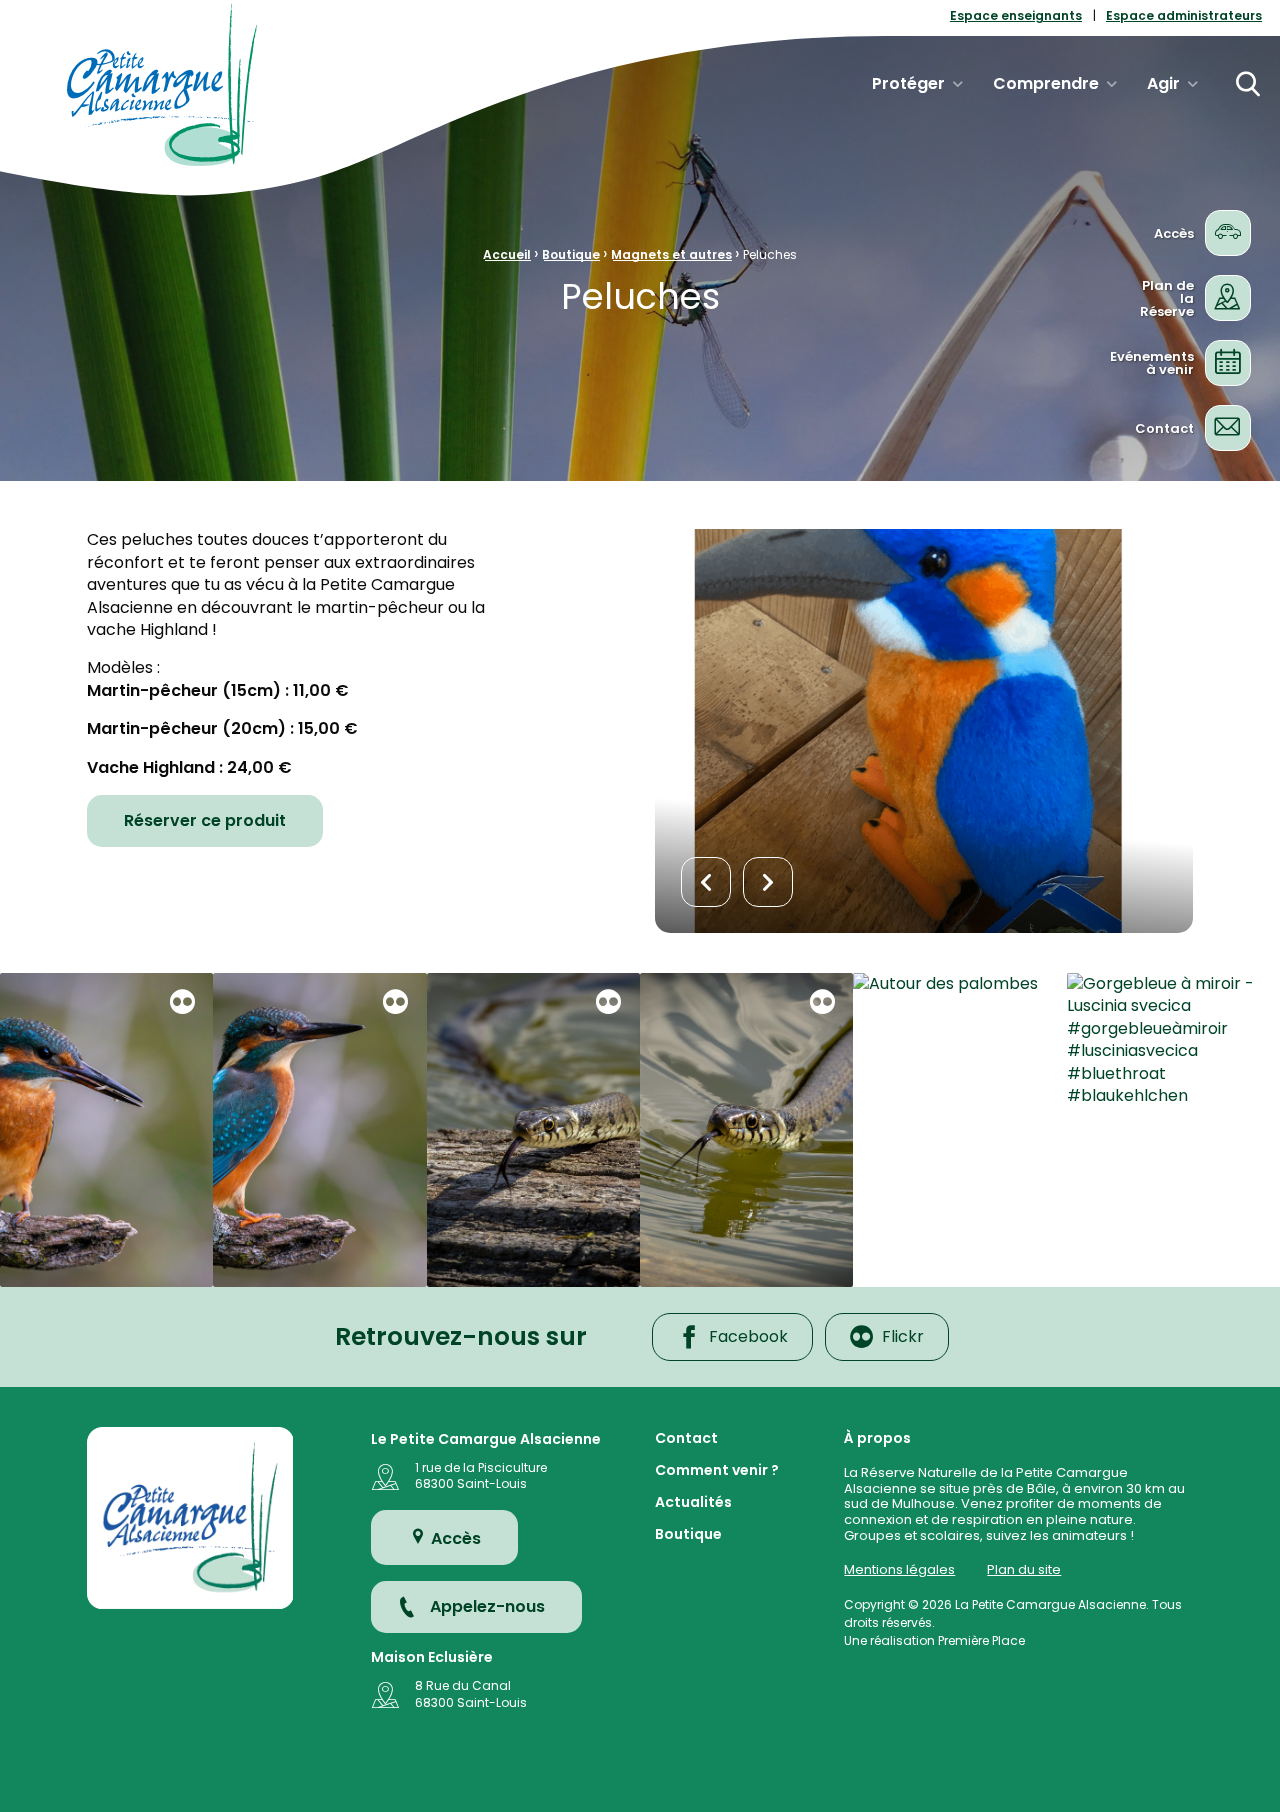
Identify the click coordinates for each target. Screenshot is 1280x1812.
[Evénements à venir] (1227, 362)
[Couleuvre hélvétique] (533, 1130)
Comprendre (1046, 83)
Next (768, 882)
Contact (686, 1439)
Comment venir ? (717, 1471)
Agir (1163, 83)
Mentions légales (899, 1569)
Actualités (693, 1503)
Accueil (507, 254)
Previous (706, 882)
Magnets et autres (671, 254)
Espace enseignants (1016, 16)
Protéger (908, 83)
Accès (454, 1538)
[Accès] (1227, 232)
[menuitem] (1016, 16)
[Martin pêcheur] (106, 1130)
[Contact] (1227, 427)
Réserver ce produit (205, 820)
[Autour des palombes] (959, 1130)
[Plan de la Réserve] (1227, 297)
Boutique (571, 254)
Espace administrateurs (1184, 16)
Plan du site (1024, 1569)
